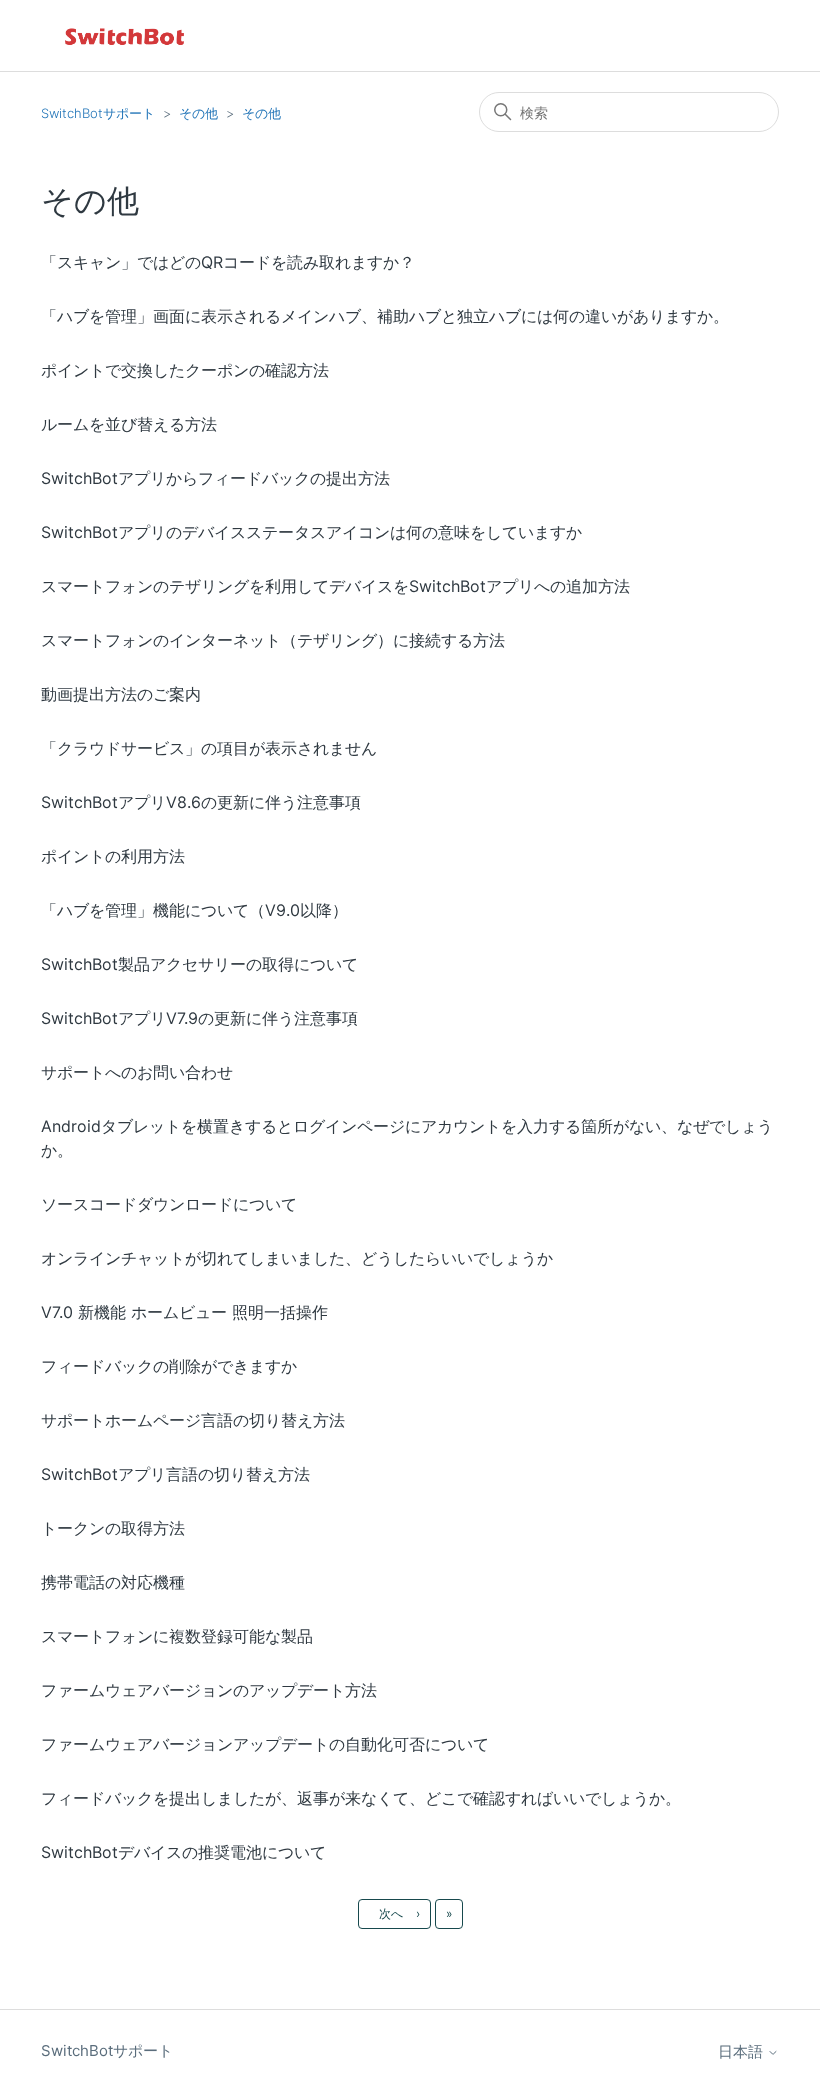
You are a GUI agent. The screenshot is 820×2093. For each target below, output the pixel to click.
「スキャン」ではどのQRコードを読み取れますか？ (228, 262)
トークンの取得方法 (113, 1528)
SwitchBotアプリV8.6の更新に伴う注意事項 (201, 802)
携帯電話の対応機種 (113, 1582)
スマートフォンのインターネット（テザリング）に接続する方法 (273, 640)
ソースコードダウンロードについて (169, 1204)
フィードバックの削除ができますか (169, 1366)
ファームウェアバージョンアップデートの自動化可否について (265, 1744)
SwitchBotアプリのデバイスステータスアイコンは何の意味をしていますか (311, 532)
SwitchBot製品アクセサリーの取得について (199, 964)
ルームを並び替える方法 (129, 424)
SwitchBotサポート (98, 113)
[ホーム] (126, 35)
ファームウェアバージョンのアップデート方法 (209, 1690)
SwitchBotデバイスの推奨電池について (183, 1852)
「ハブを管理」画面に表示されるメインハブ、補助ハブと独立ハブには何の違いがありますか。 (385, 316)
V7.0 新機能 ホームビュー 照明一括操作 (184, 1312)
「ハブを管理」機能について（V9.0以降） (194, 910)
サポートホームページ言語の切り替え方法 (193, 1420)
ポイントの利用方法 (113, 856)
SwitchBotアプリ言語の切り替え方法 (175, 1474)
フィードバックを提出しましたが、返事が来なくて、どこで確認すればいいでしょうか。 (361, 1798)
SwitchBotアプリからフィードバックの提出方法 (215, 478)
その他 (198, 113)
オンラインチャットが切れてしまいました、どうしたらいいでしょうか (297, 1258)
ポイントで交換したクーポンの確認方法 (185, 370)
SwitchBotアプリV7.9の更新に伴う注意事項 (199, 1018)
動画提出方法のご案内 (121, 694)
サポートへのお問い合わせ (137, 1072)
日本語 (742, 2051)
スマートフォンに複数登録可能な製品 (177, 1636)
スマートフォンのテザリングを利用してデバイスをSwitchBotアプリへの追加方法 (335, 586)
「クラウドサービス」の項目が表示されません (209, 748)
